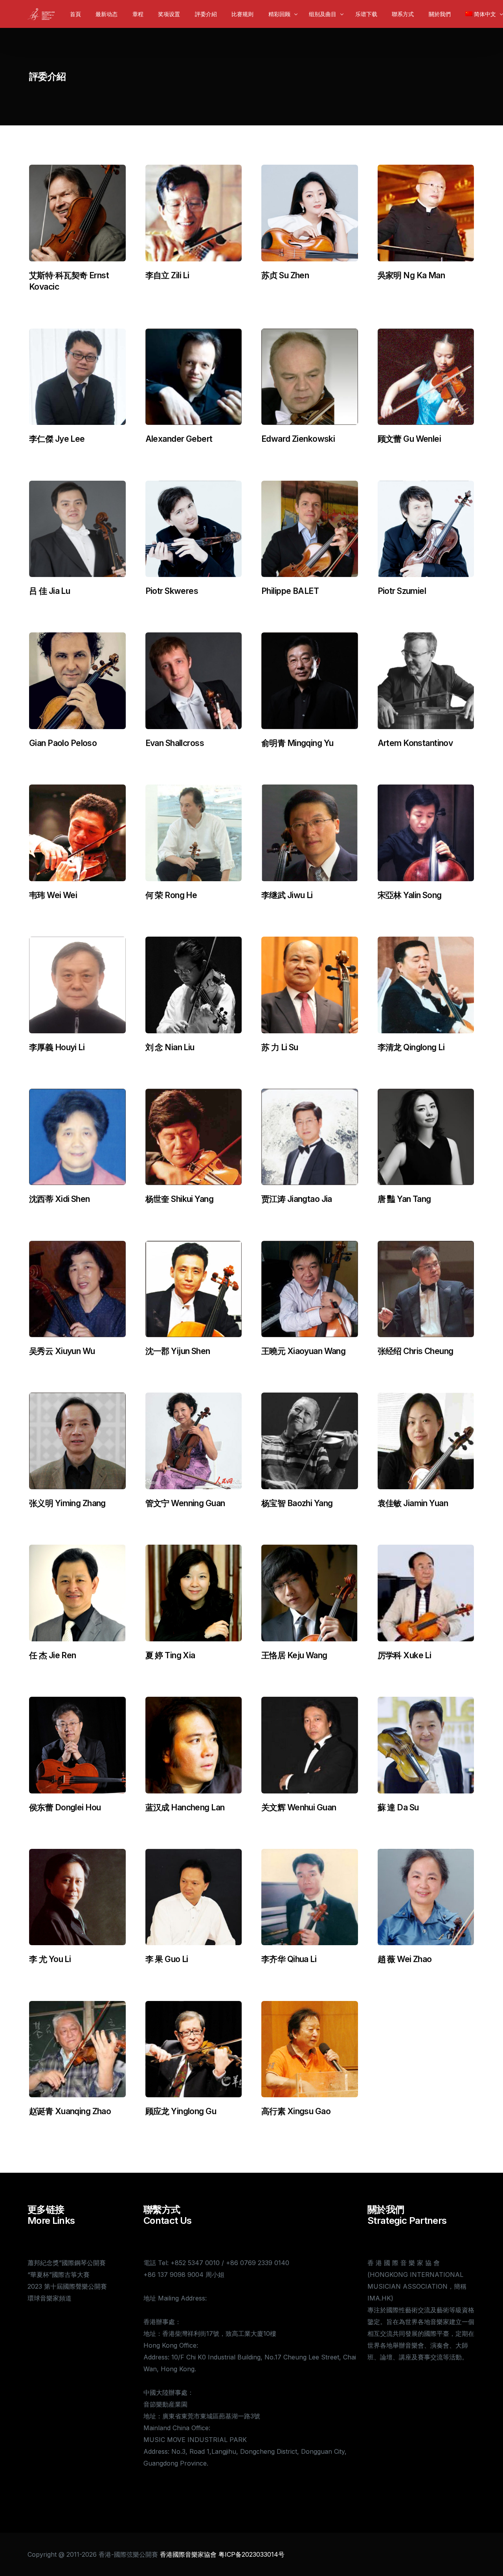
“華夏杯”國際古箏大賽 (59, 2275)
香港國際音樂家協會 (188, 2554)
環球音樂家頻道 (50, 2298)
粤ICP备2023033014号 (251, 2554)
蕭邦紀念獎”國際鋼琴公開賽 (67, 2263)
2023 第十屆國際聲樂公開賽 (67, 2286)
